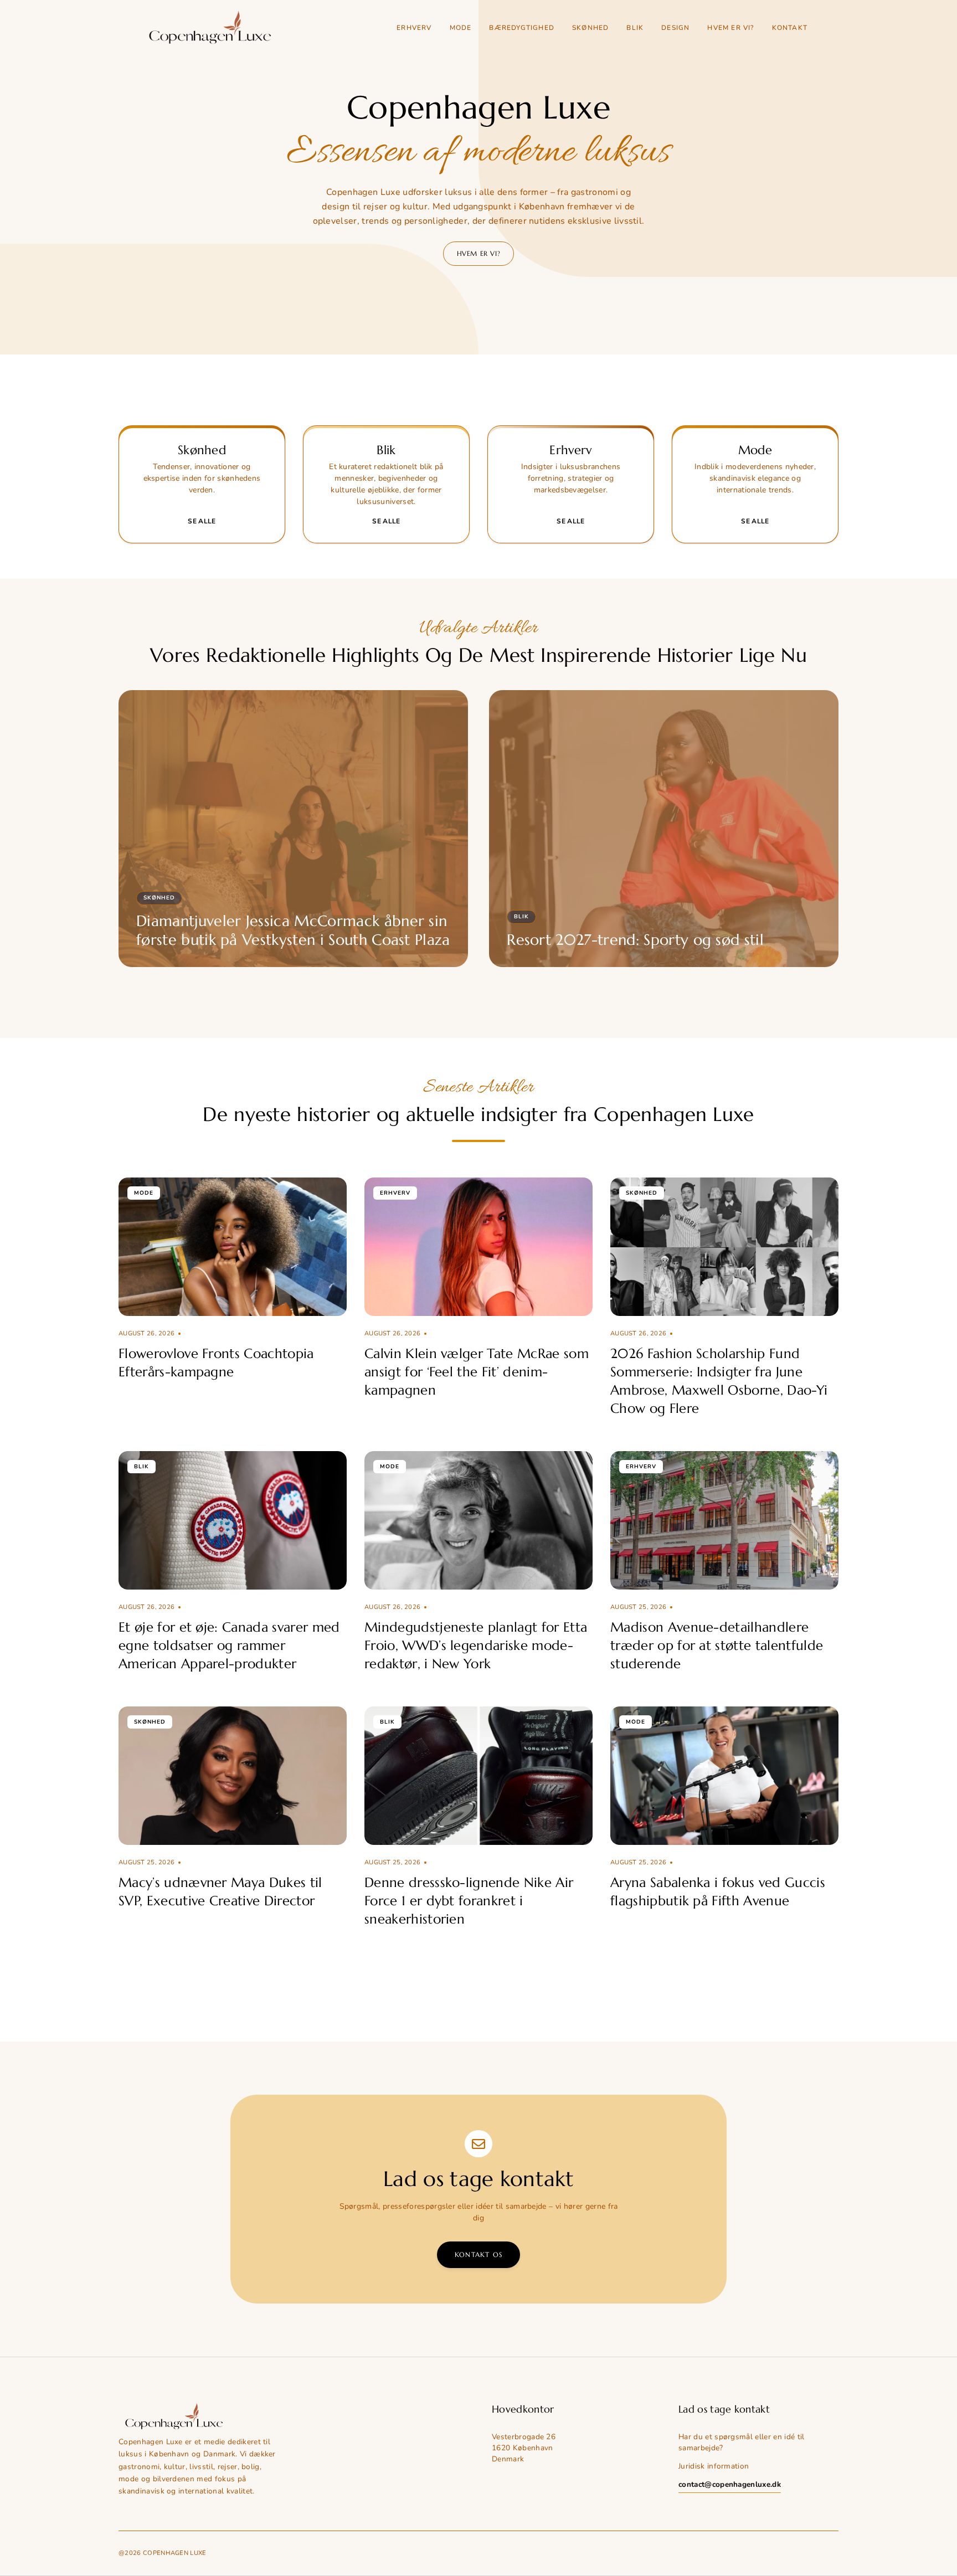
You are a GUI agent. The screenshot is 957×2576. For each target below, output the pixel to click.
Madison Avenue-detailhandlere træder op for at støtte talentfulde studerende (717, 1646)
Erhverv (414, 28)
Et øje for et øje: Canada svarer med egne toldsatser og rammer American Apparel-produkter (229, 1646)
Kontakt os (478, 2254)
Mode (461, 28)
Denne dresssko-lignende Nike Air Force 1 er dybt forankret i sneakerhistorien (469, 1901)
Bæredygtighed (522, 28)
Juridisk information (714, 2466)
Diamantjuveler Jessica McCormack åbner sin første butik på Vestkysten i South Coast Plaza (293, 930)
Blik (635, 28)
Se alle (202, 521)
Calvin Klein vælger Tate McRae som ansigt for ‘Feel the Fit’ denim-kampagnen (477, 1372)
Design (675, 28)
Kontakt (790, 28)
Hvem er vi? (730, 28)
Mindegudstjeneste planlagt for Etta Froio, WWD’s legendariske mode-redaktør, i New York (476, 1646)
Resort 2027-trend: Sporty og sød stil (635, 940)
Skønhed (590, 28)
